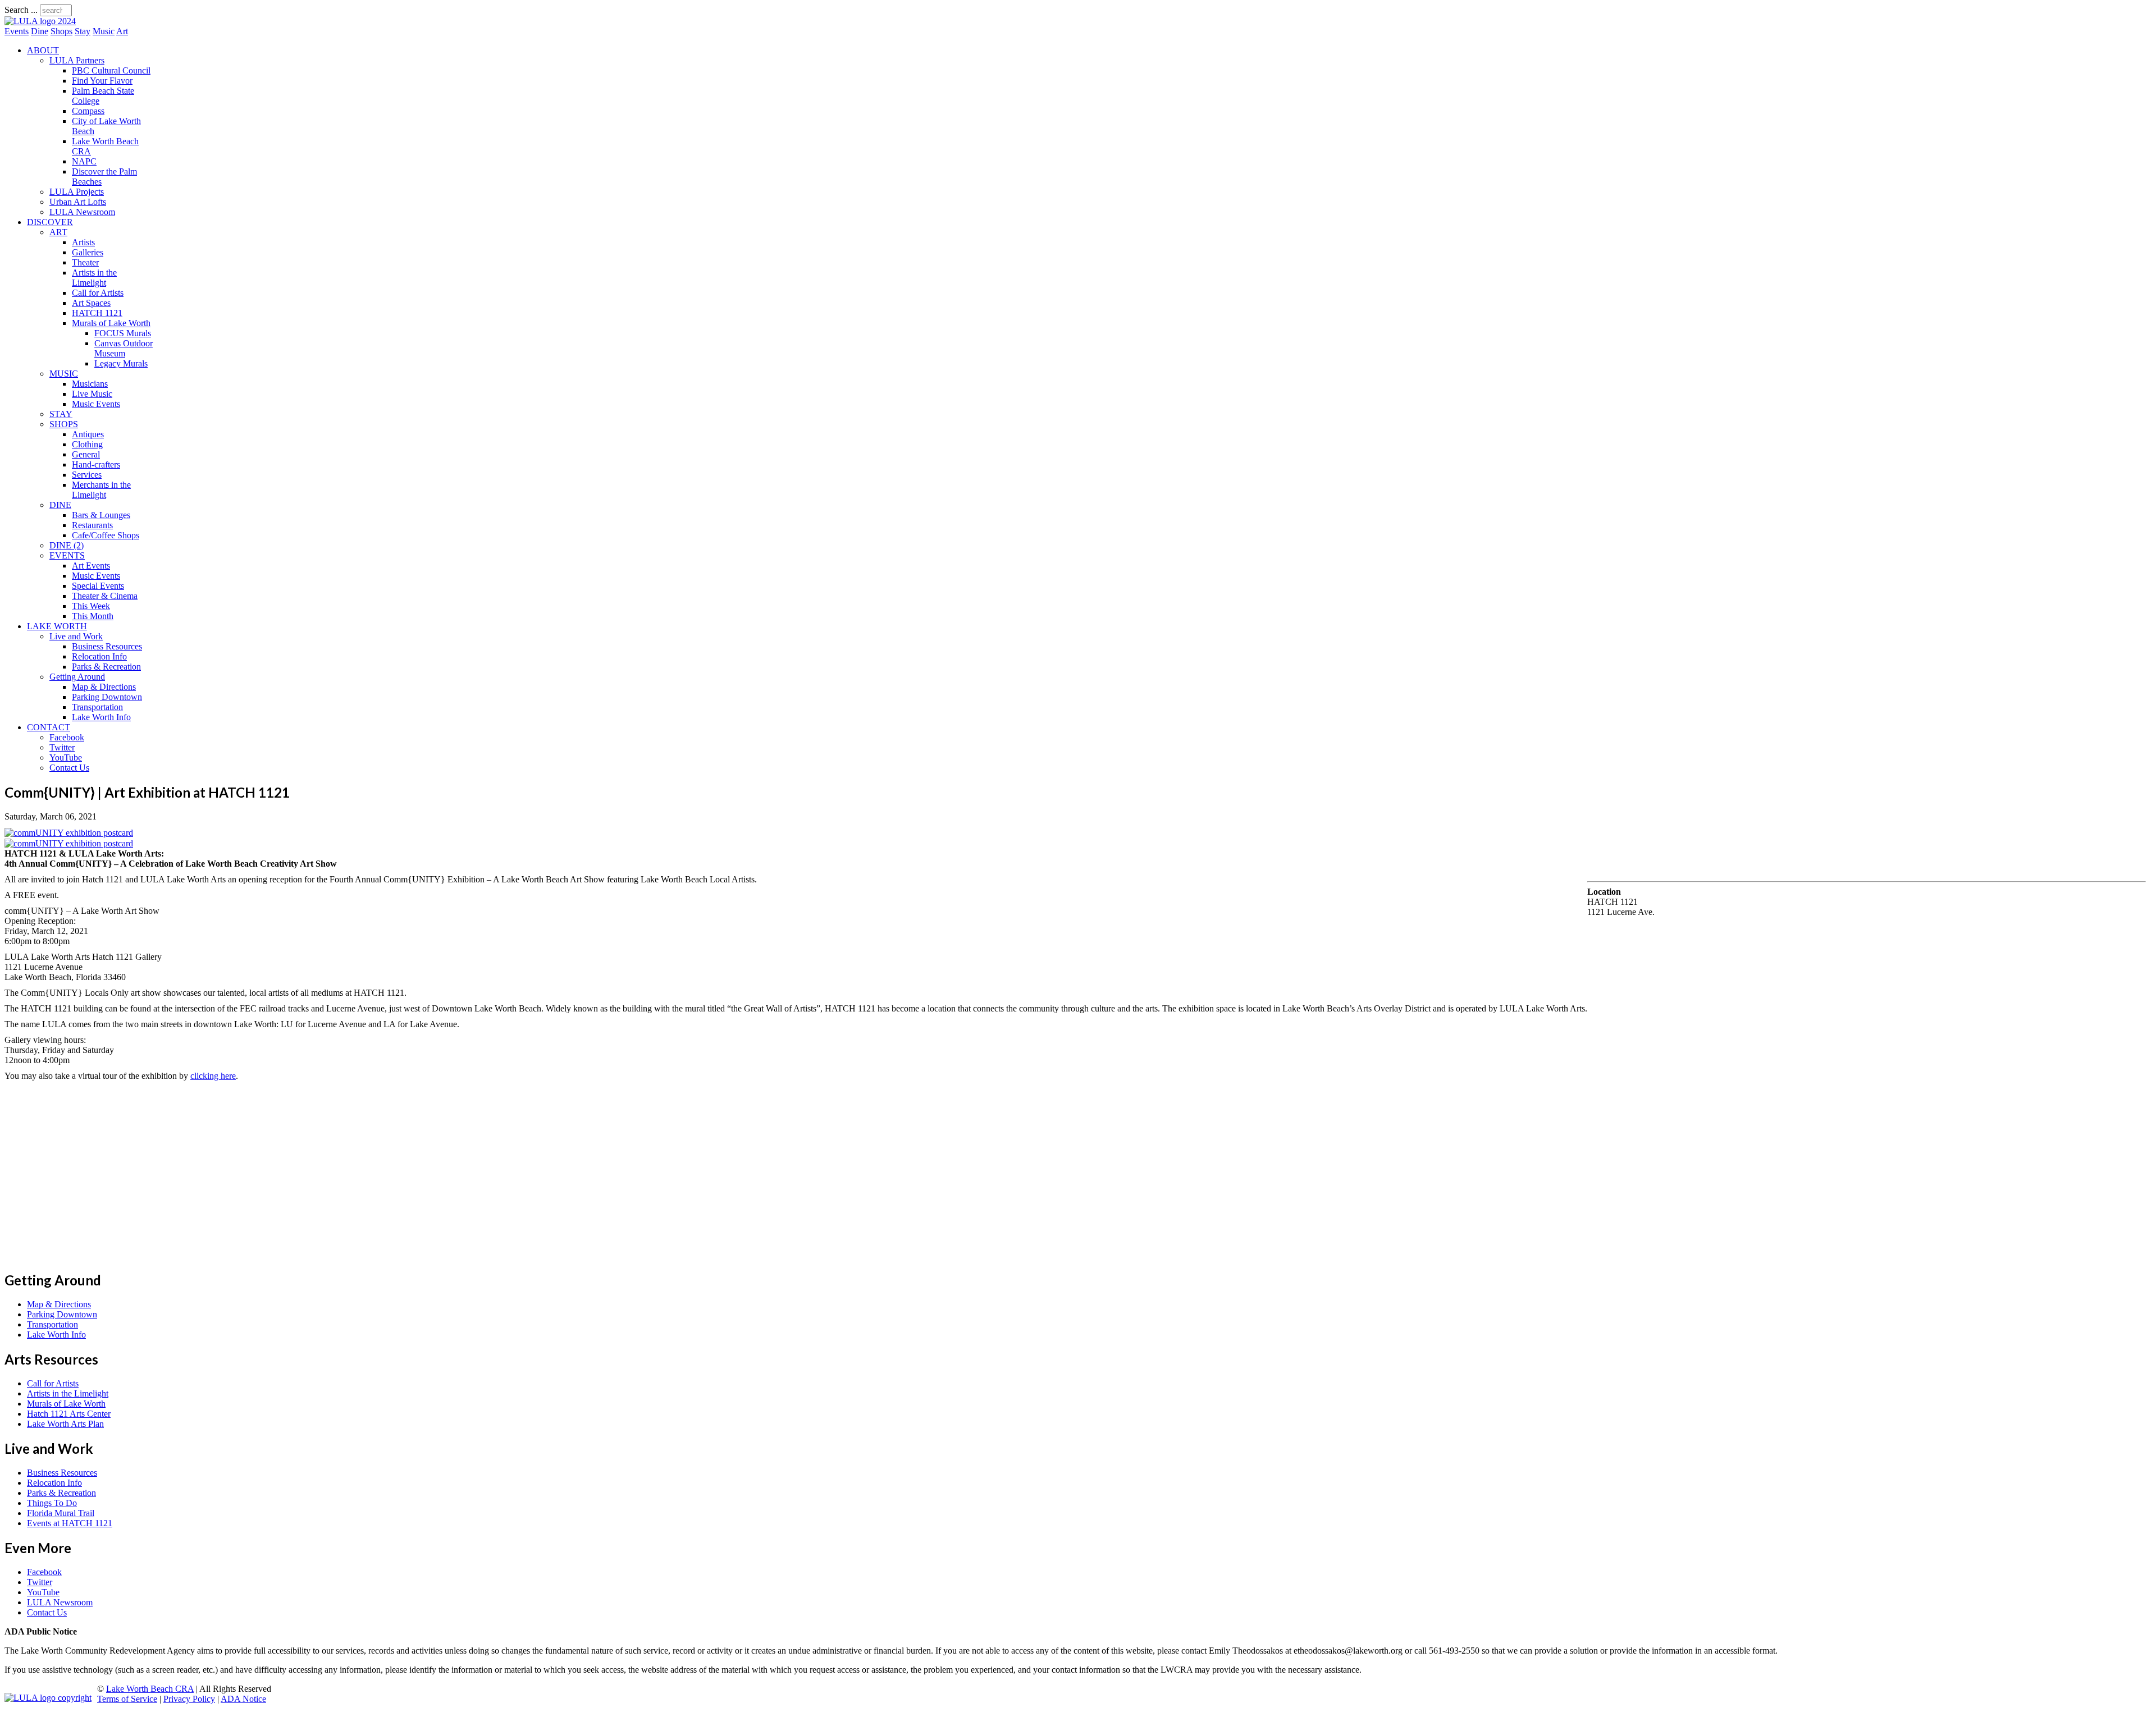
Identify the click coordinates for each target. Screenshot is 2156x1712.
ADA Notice (243, 1699)
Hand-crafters (96, 464)
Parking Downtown (107, 697)
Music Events (96, 404)
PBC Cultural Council (111, 70)
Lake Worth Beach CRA (150, 1689)
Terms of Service (127, 1699)
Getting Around (77, 677)
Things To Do (52, 1503)
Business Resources (107, 646)
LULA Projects (77, 192)
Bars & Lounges (101, 515)
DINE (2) (67, 545)
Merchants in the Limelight (101, 490)
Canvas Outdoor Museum (124, 348)
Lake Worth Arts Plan (65, 1424)
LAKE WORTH (57, 626)
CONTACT (49, 727)
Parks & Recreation (106, 667)
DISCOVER (50, 222)
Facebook (67, 737)
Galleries (88, 252)
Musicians (90, 384)
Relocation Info (99, 656)
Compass (88, 111)
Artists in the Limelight (94, 278)
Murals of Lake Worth (111, 323)
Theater (85, 262)
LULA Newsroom (82, 212)
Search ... (21, 10)
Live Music (92, 394)
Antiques (88, 434)
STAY (61, 414)
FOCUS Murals (123, 333)
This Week (91, 606)
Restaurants (92, 525)
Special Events (98, 586)
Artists (83, 242)
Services (87, 475)
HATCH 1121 (97, 313)
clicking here (213, 1076)
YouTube (66, 757)
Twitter (62, 747)
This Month (93, 616)
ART (58, 232)
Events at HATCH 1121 (70, 1523)
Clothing (87, 444)
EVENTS (67, 555)
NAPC (84, 161)
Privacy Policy (189, 1699)
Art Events (91, 566)
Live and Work (76, 636)
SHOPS (64, 424)
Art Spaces (91, 303)
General (86, 454)
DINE (60, 505)
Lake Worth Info (101, 717)
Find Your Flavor (102, 81)
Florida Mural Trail (61, 1513)
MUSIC (64, 374)
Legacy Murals (121, 363)
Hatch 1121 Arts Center (69, 1414)
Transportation (97, 707)
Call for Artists (98, 293)
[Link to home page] (40, 21)
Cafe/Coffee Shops (106, 535)
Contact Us (69, 768)
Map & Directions (104, 687)
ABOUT (43, 50)
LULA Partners (77, 60)
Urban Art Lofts (78, 202)
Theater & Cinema (105, 596)
